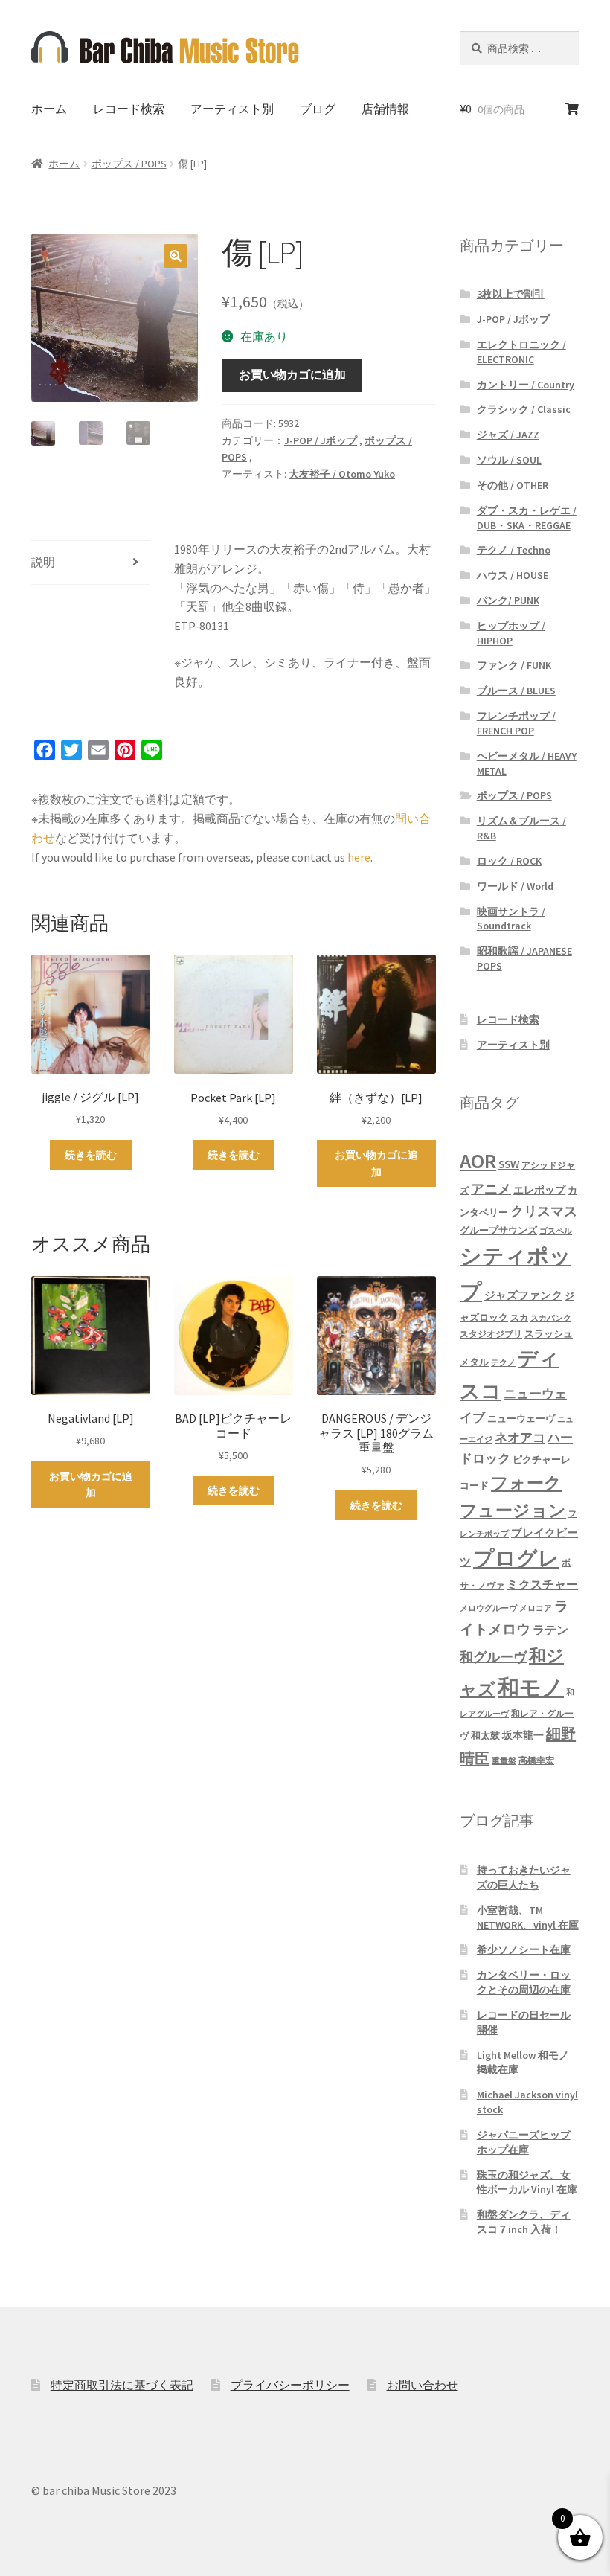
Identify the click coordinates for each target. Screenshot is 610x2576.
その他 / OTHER (513, 485)
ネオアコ (520, 1438)
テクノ (503, 1363)
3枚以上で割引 (511, 294)
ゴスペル (556, 1231)
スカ (519, 1318)
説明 (43, 562)
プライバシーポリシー (290, 2385)
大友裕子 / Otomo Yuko (342, 474)
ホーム (49, 109)
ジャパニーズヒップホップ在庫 (524, 2142)
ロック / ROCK (509, 861)
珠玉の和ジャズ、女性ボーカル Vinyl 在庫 (527, 2182)
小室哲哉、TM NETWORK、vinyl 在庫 (528, 1917)
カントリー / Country (526, 385)
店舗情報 (385, 109)
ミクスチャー (542, 1584)
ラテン (550, 1630)
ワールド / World (515, 886)
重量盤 (504, 1761)
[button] (176, 256)
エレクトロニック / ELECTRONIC (521, 352)
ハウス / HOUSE (513, 575)
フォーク (526, 1483)
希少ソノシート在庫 (524, 1949)
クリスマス (544, 1211)
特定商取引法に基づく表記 (122, 2385)
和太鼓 (485, 1736)
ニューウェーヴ (521, 1418)
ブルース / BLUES (516, 691)
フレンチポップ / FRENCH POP (516, 723)
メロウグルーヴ (488, 1608)
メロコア (536, 1608)
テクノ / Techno (514, 550)
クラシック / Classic (524, 409)
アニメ (491, 1189)
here (359, 857)
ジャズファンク (523, 1295)
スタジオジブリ (491, 1334)
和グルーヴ (493, 1657)
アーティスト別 (232, 109)
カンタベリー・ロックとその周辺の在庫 (524, 1982)
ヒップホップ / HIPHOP (511, 633)
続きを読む (91, 1155)
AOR (478, 1161)
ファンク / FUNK (514, 665)
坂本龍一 (523, 1735)
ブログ (318, 109)
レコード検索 (129, 109)
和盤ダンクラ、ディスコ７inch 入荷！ (524, 2222)
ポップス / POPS (129, 164)
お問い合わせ (423, 2385)
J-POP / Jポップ (321, 440)
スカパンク (551, 1318)
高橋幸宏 (536, 1760)
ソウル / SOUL (509, 460)
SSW (509, 1164)
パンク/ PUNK (508, 600)
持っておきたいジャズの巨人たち (524, 1877)
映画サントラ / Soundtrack (511, 919)
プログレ (516, 1558)
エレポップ (539, 1190)
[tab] (91, 563)
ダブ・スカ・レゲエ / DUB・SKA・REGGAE (527, 518)
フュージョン (513, 1510)
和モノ (531, 1687)
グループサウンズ (498, 1230)
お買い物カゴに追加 (292, 374)
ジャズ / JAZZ (508, 435)
